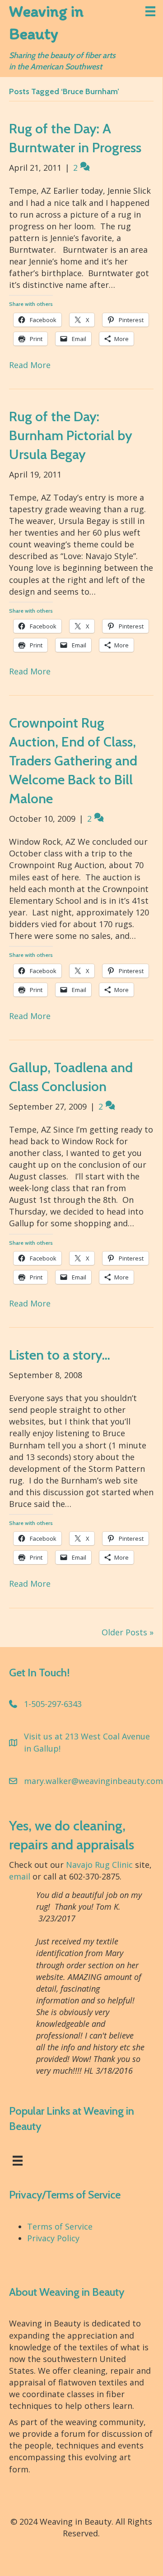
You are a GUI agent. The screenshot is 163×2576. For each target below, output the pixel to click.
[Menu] (150, 11)
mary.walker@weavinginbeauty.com (93, 1781)
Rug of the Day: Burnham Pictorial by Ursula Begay (71, 435)
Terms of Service (60, 2226)
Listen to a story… (60, 1355)
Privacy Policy (53, 2238)
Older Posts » (128, 1632)
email (20, 1876)
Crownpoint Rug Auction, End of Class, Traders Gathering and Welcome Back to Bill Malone (73, 761)
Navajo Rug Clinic (99, 1865)
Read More (30, 365)
